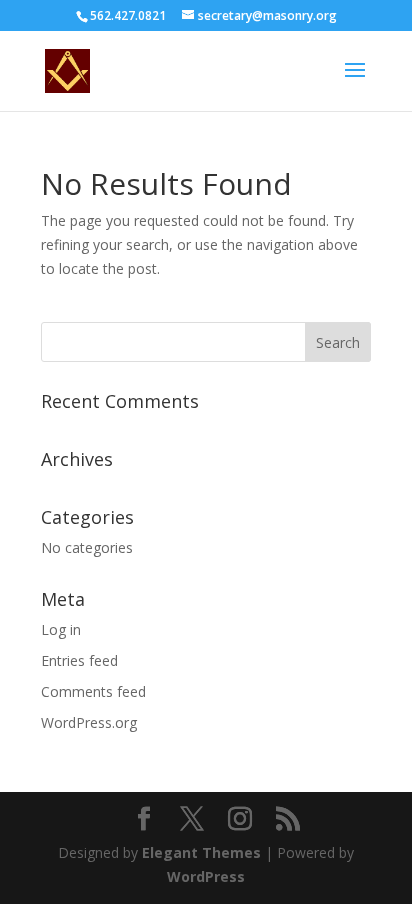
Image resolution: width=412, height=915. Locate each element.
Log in (61, 629)
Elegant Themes (201, 852)
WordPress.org (89, 722)
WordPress (206, 876)
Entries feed (79, 660)
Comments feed (93, 691)
